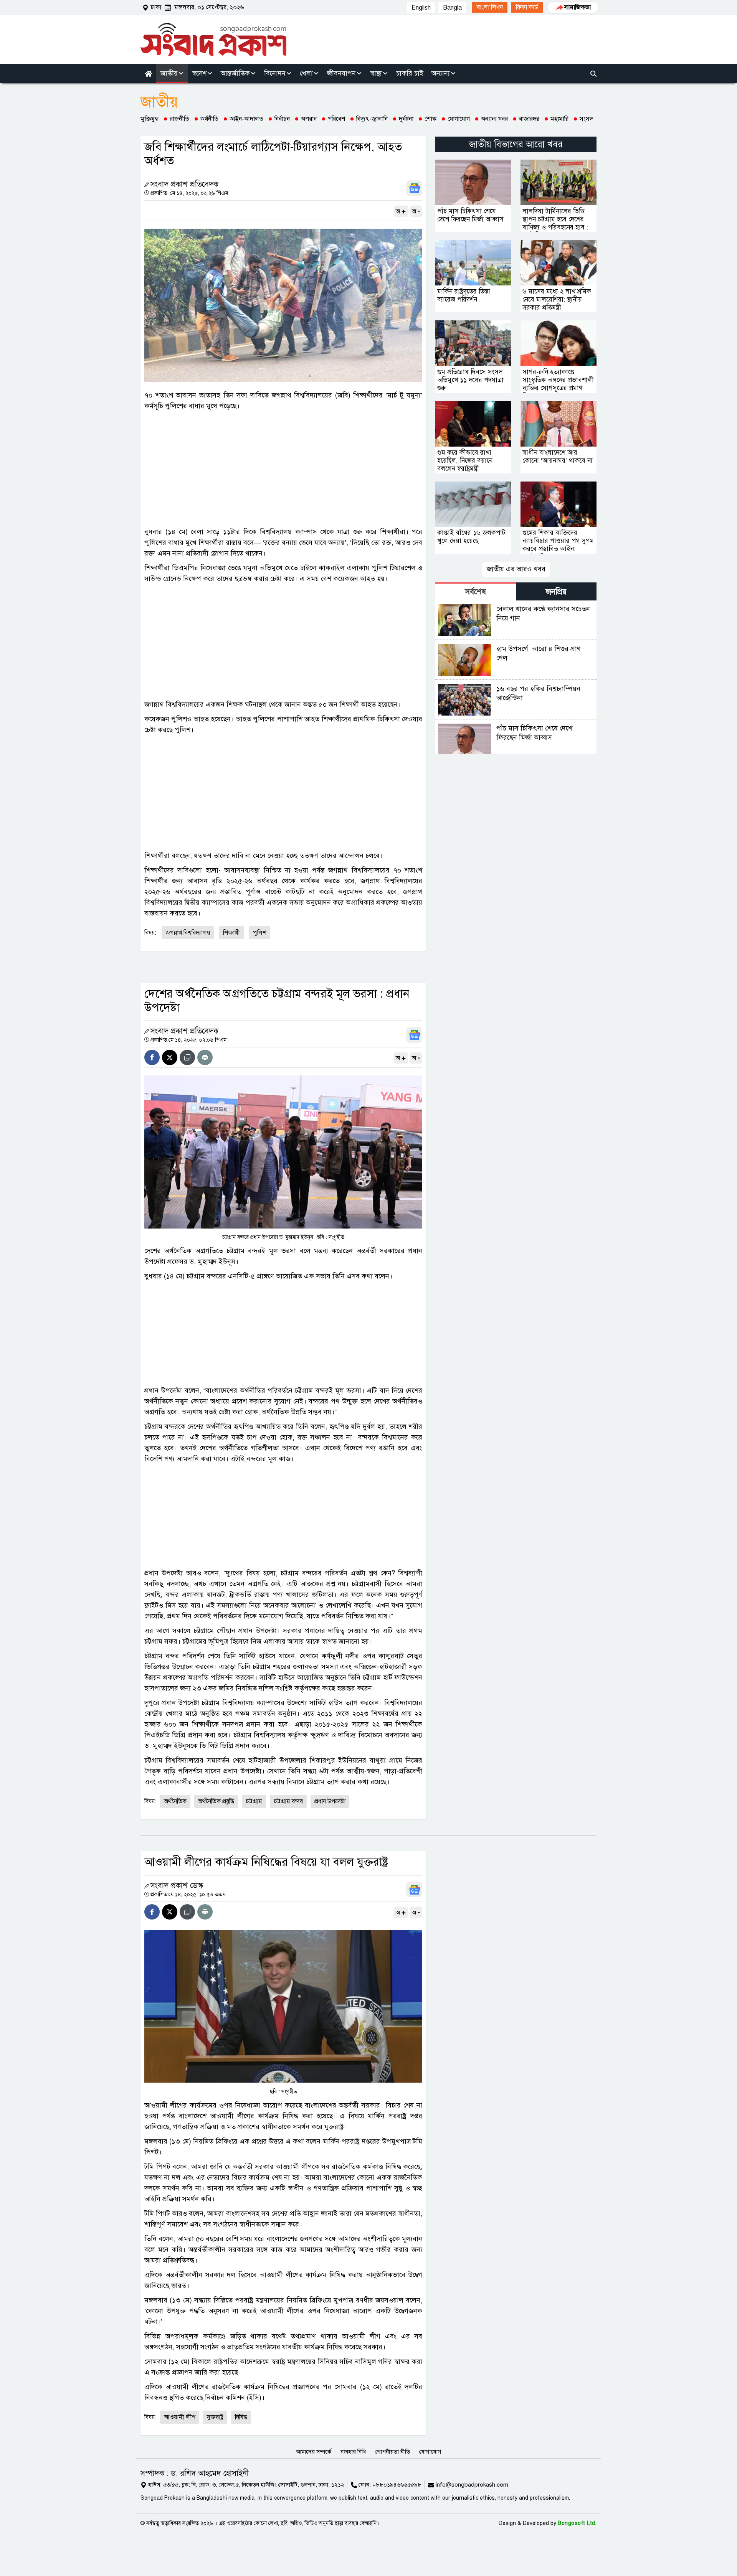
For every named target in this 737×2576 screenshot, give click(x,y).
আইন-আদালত (246, 119)
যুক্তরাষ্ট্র (215, 2417)
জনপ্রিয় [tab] (556, 592)
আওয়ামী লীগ (180, 2417)
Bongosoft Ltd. (577, 2523)
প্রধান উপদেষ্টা (330, 1801)
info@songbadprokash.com (472, 2485)
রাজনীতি (179, 119)
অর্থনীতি (209, 119)
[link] (490, 7)
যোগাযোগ (459, 119)
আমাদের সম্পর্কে (314, 2452)
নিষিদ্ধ (241, 2417)
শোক (430, 119)
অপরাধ (309, 119)
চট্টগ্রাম (254, 1801)
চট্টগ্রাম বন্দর (288, 1801)
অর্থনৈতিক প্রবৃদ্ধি (216, 1801)
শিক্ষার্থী (231, 933)
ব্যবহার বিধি (353, 2452)
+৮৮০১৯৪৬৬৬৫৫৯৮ (397, 2485)
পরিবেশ (336, 119)
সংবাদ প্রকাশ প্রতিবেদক (184, 184)
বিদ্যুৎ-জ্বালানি (372, 119)
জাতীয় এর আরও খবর (516, 569)
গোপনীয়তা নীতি (392, 2452)
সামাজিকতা (578, 7)
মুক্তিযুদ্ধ (150, 119)
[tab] (476, 591)
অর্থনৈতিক (175, 1801)
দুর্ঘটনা (406, 119)
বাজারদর (529, 119)
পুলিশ (260, 933)
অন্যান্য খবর (494, 119)
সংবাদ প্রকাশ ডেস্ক (177, 1886)
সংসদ (586, 119)
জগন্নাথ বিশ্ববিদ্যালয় (188, 933)
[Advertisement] (283, 469)
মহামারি (559, 119)
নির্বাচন (282, 119)
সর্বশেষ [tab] (476, 592)
